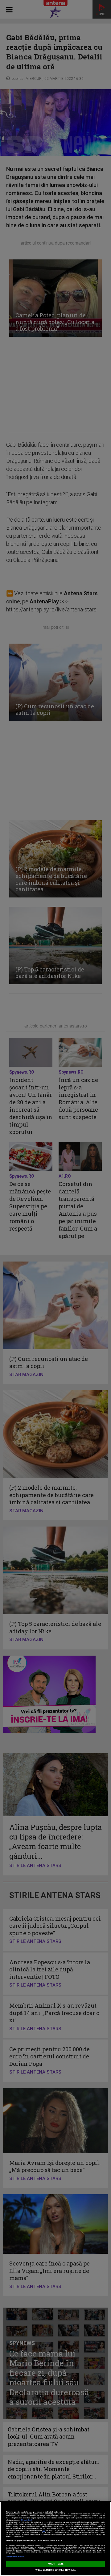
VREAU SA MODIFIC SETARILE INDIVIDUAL (56, 2570)
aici (44, 2531)
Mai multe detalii (27, 2520)
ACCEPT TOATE (55, 2564)
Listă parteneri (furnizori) (15, 2557)
